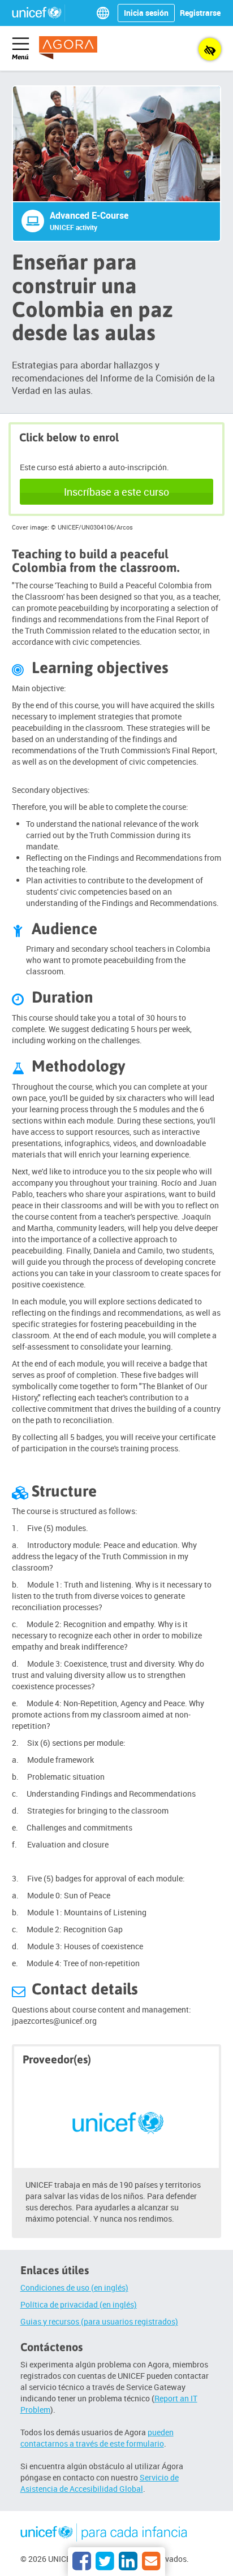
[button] (105, 13)
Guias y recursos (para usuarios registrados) (99, 2321)
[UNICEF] (117, 2121)
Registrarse (200, 13)
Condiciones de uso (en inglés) (74, 2287)
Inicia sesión (146, 13)
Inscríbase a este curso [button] (116, 492)
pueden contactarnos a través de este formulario (97, 2438)
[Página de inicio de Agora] (76, 48)
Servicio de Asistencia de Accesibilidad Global (100, 2483)
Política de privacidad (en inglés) (79, 2304)
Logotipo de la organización (104, 2534)
